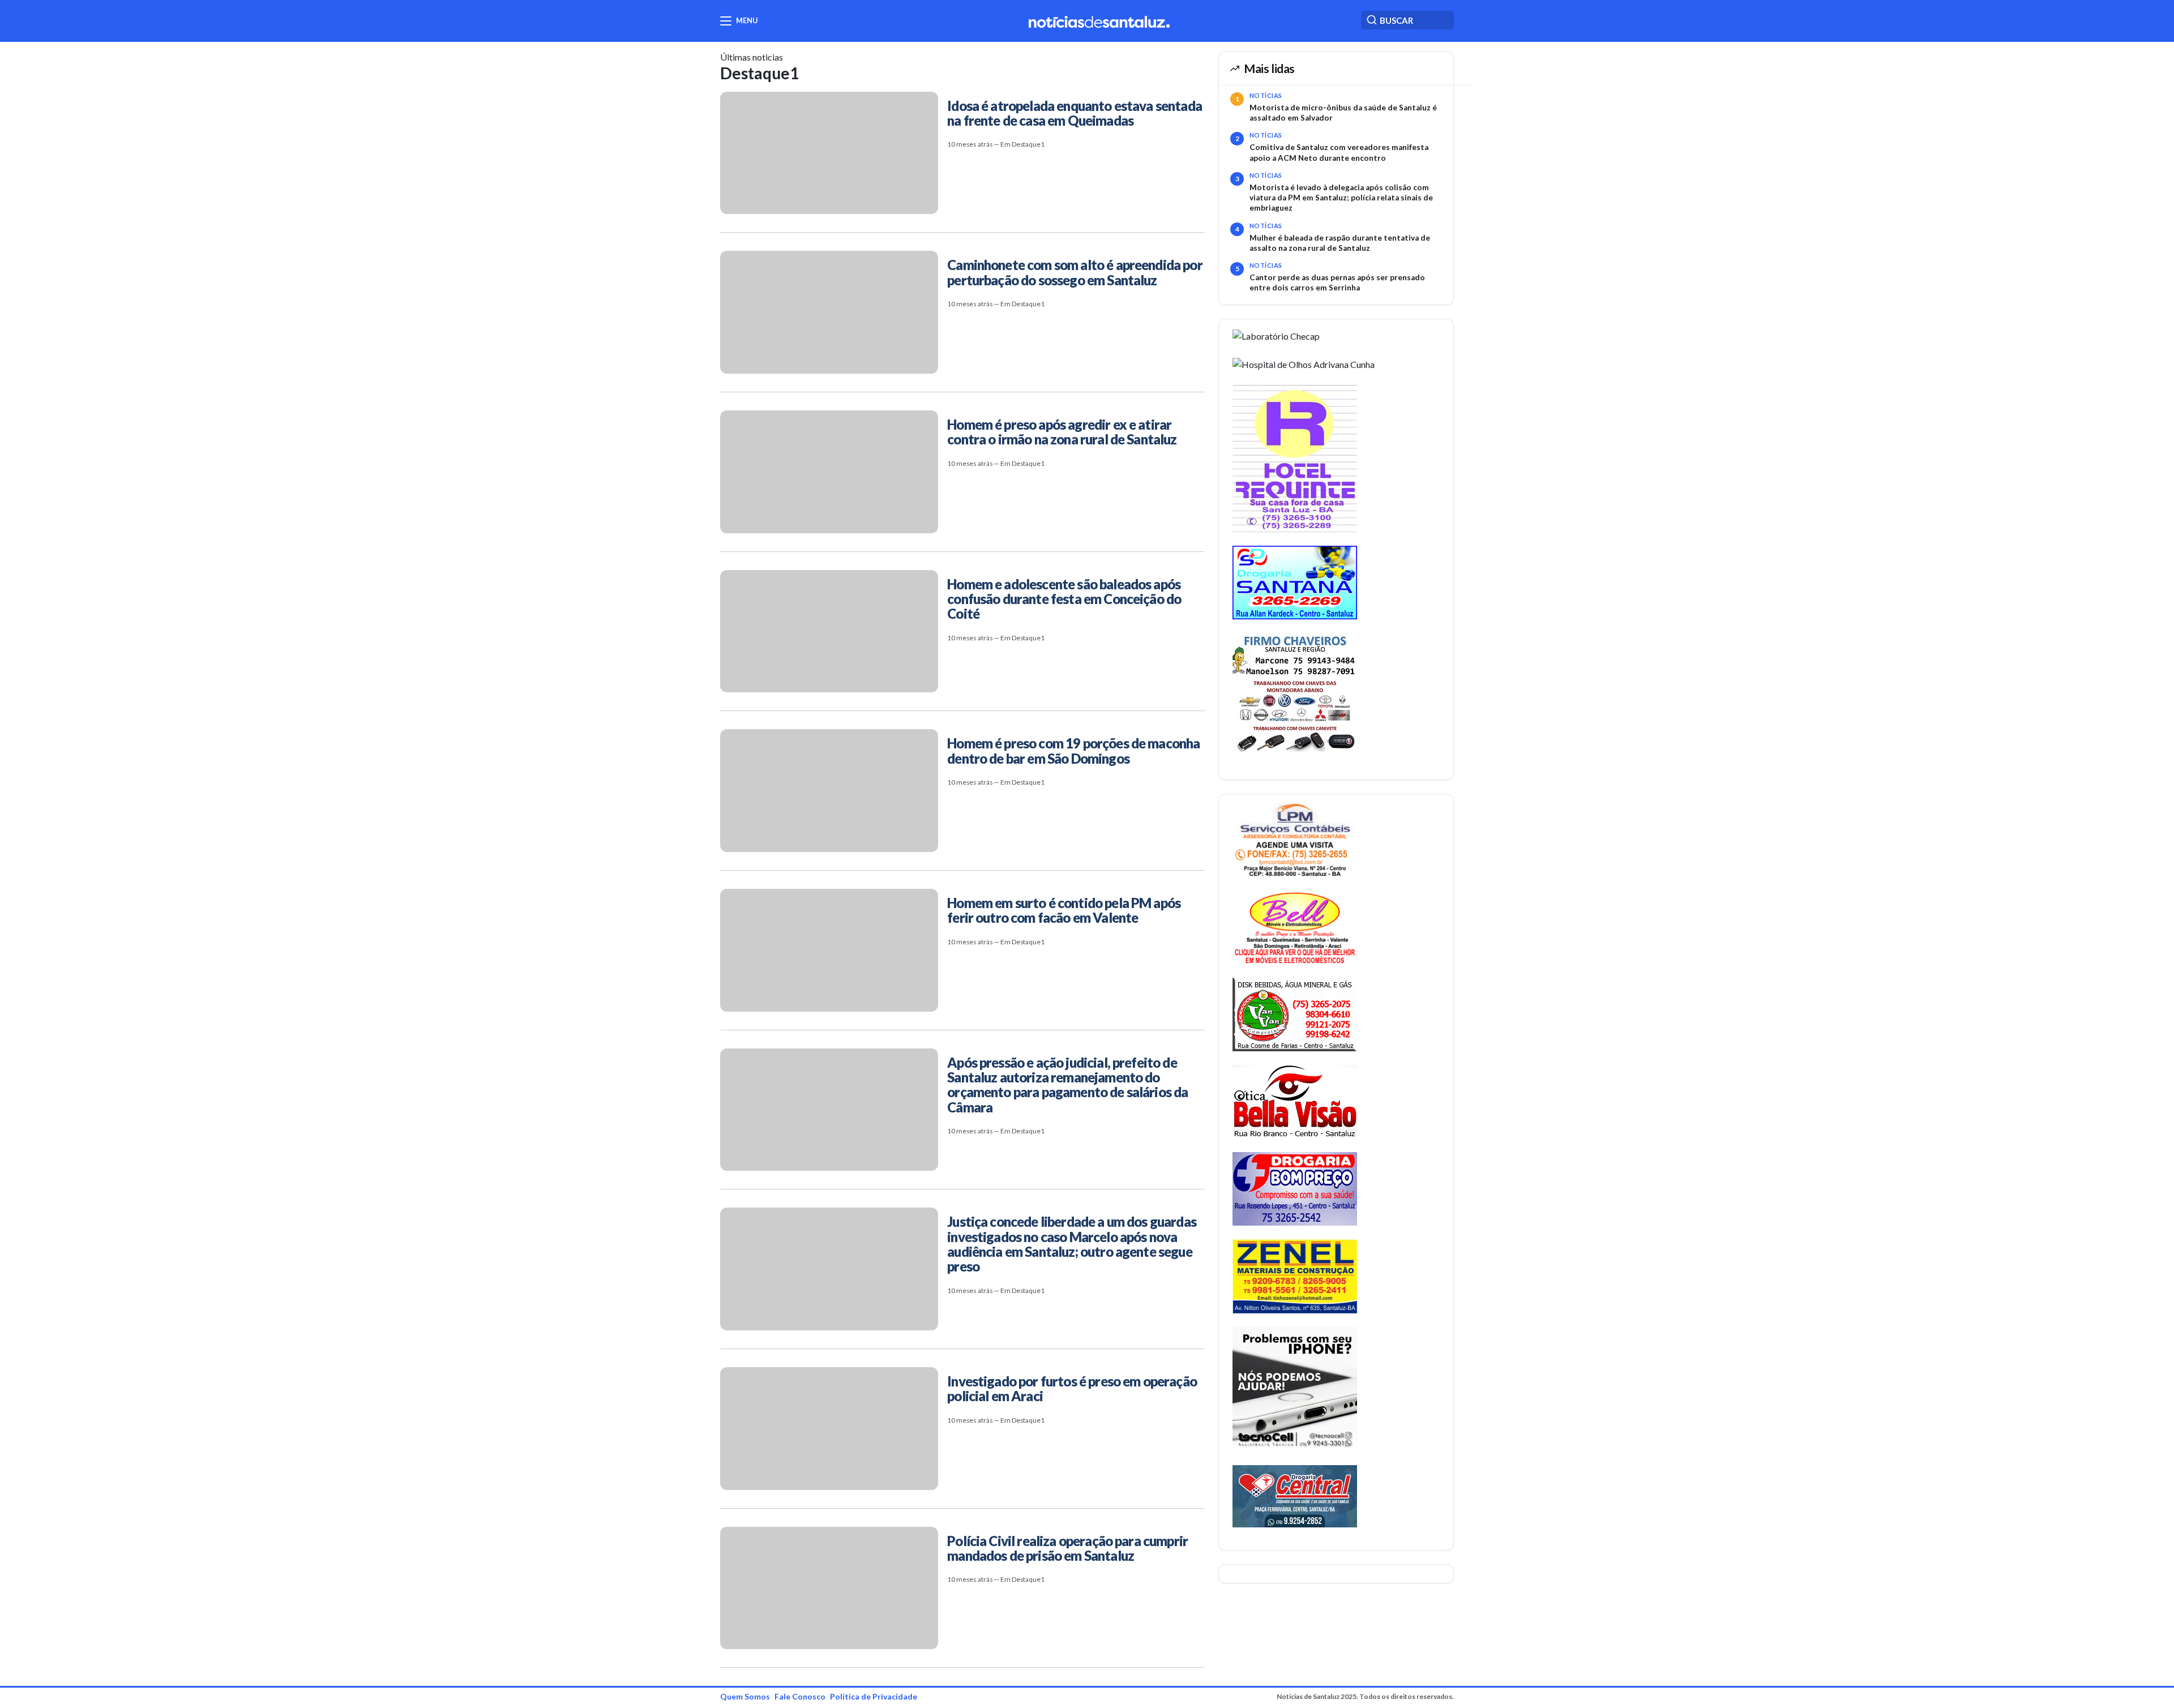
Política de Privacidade (874, 1696)
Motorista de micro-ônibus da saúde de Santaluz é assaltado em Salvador (1343, 113)
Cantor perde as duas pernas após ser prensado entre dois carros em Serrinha (1337, 282)
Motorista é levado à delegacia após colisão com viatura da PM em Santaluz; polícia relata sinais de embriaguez (1341, 198)
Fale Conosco (800, 1696)
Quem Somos (745, 1696)
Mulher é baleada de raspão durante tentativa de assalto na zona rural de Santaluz (1340, 243)
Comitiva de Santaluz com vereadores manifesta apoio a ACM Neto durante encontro (1339, 152)
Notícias (1266, 95)
